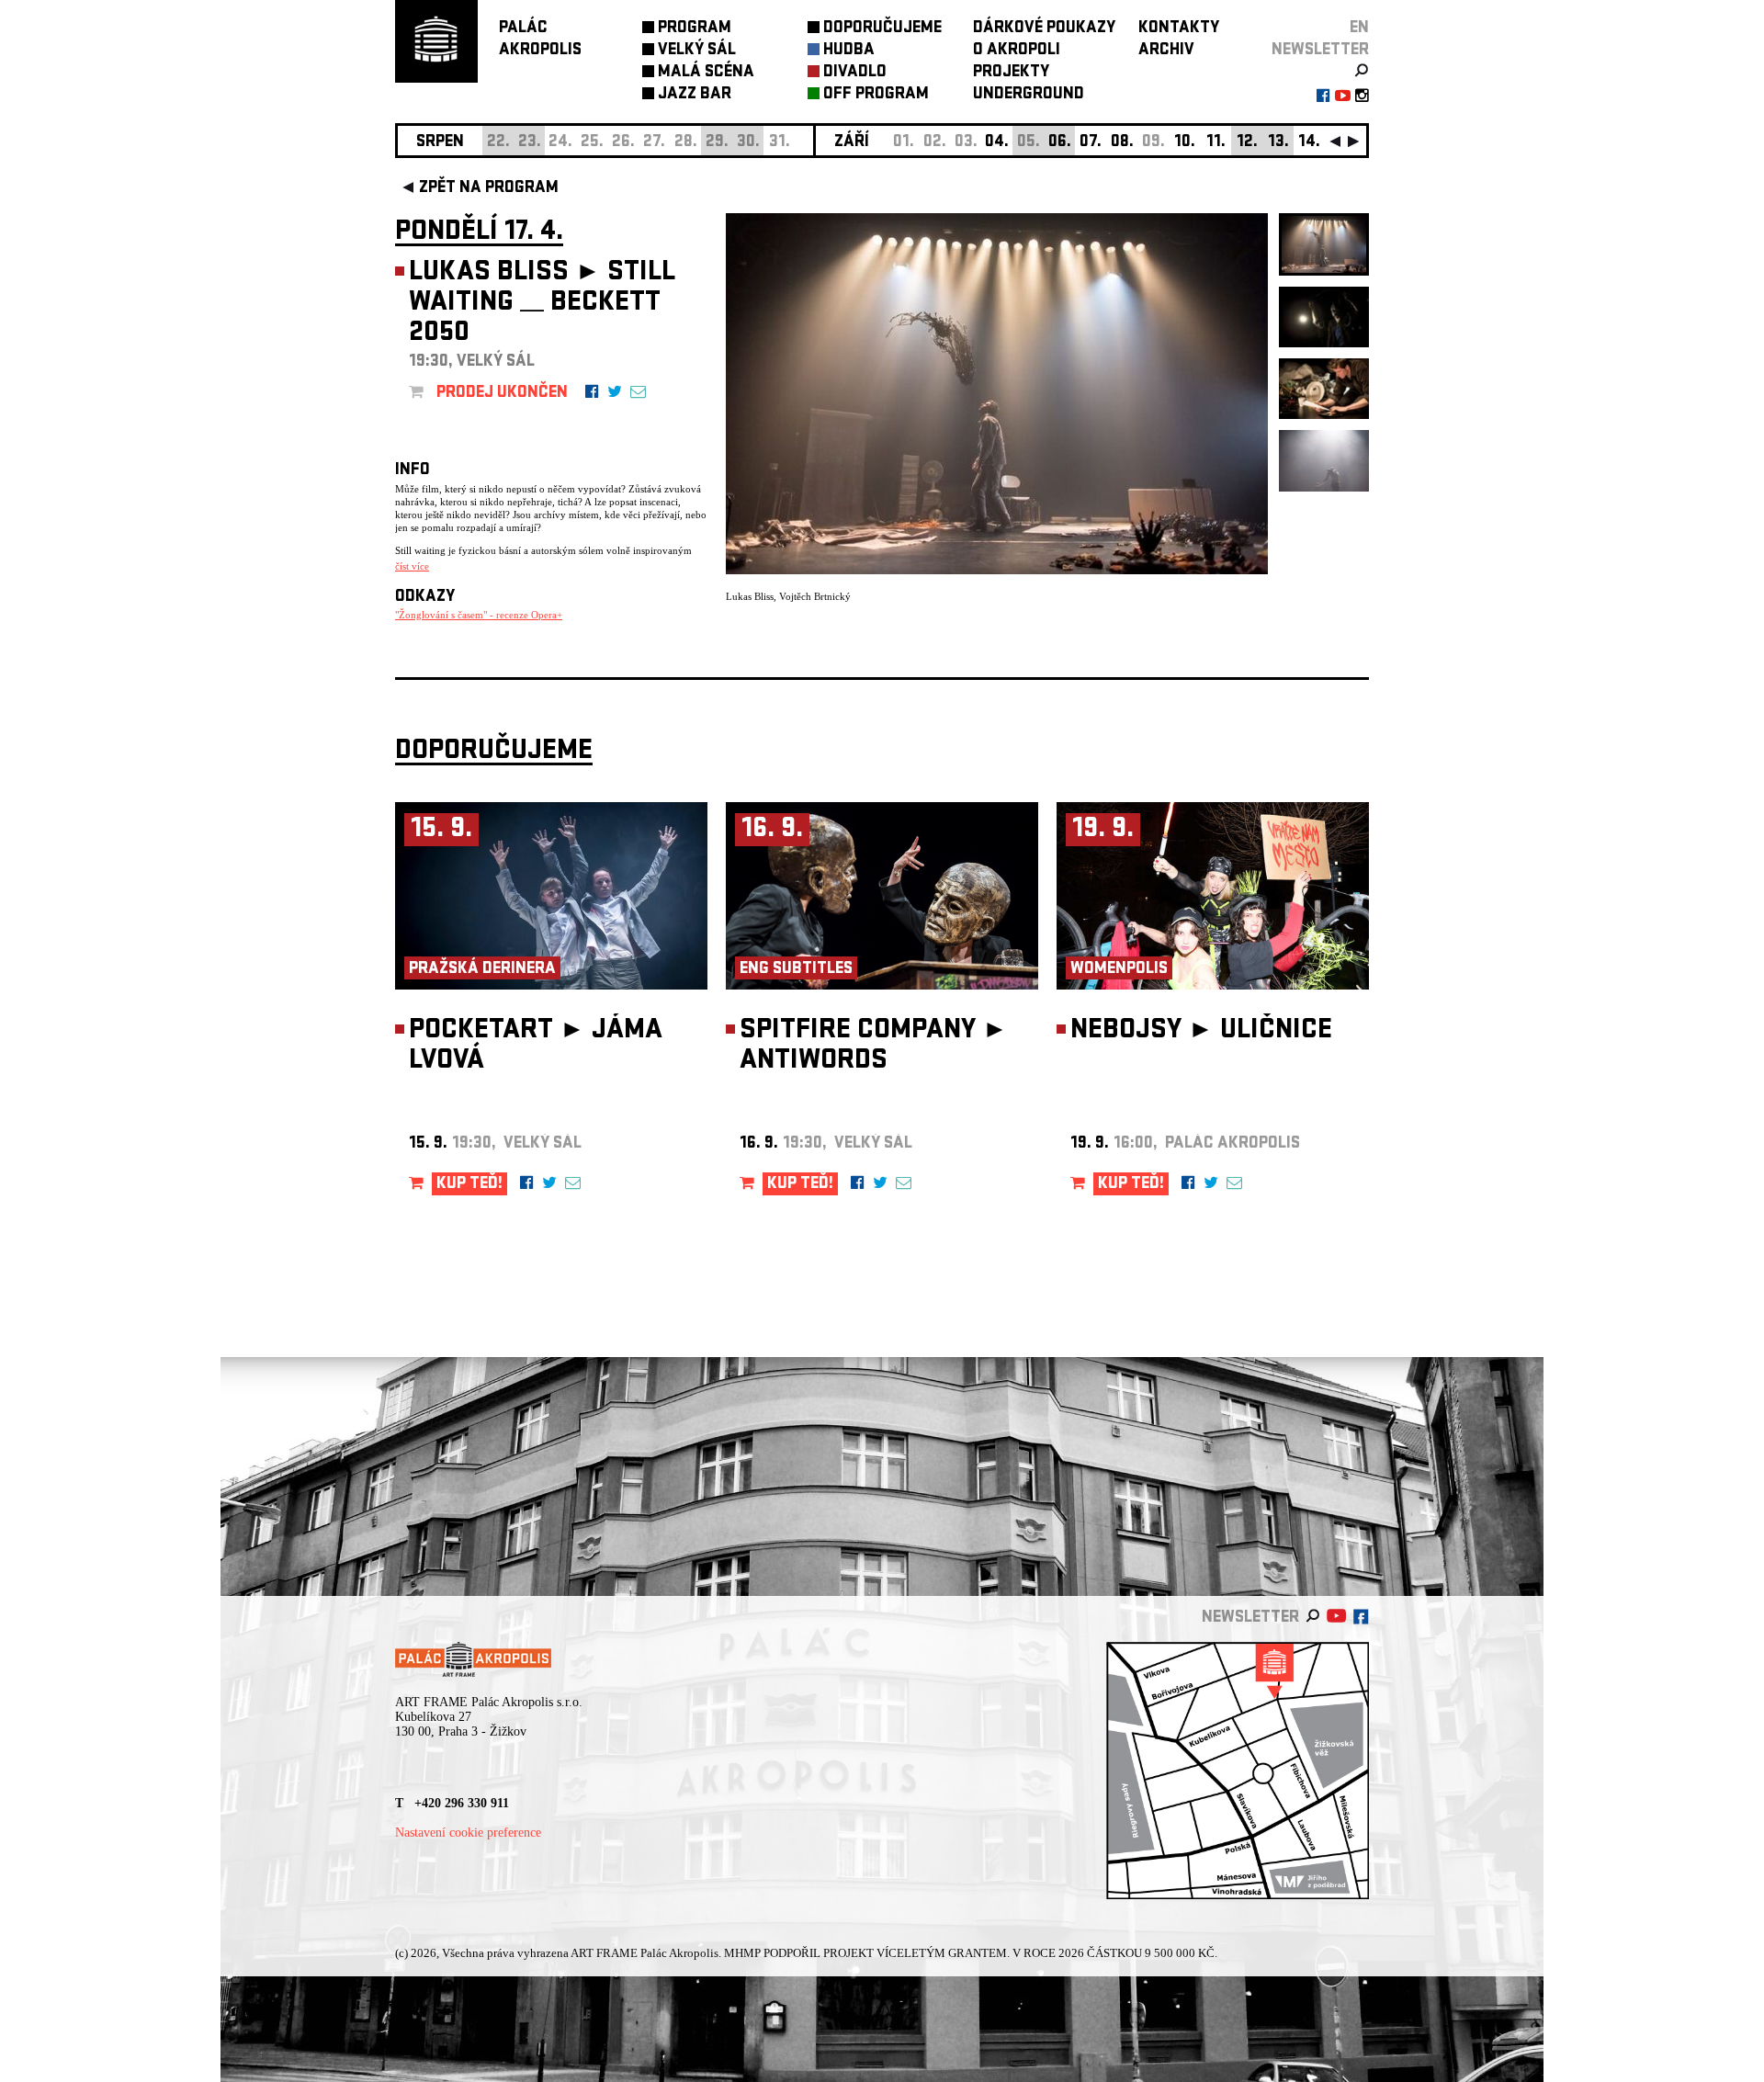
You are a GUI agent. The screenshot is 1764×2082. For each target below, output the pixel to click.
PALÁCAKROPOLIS (540, 40)
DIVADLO (855, 73)
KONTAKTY (1179, 29)
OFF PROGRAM (876, 95)
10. (1185, 143)
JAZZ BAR (695, 95)
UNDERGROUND (1029, 95)
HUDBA (849, 51)
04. (997, 143)
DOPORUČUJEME (882, 29)
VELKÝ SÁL (697, 51)
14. (1309, 143)
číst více (412, 566)
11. (1216, 143)
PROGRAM (695, 29)
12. (1247, 143)
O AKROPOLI (1017, 51)
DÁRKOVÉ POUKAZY (1044, 29)
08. (1122, 143)
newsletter (1320, 51)
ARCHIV (1166, 51)
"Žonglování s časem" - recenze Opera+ (479, 615)
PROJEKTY (1011, 73)
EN (1359, 29)
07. (1091, 143)
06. (1060, 143)
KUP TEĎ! (469, 1185)
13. (1278, 143)
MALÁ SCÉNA (706, 73)
